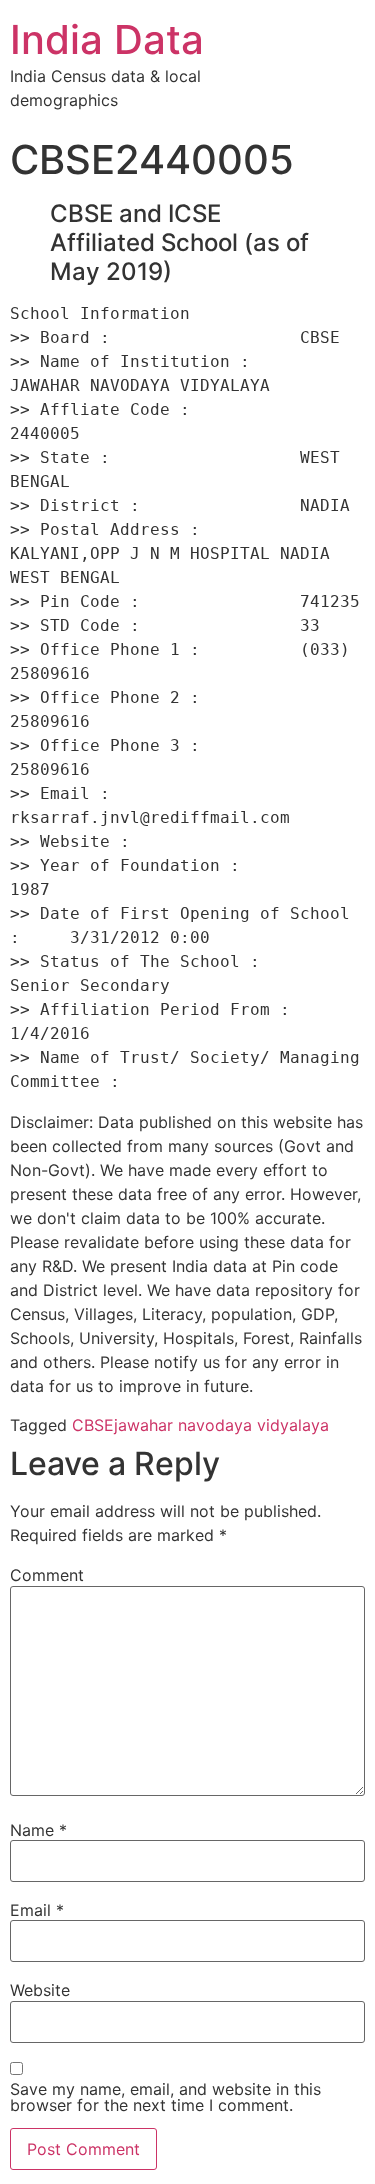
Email (37, 1910)
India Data (107, 39)
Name (38, 1830)
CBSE (93, 1425)
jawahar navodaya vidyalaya (221, 1425)
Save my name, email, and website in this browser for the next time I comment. (165, 2097)
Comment (47, 1575)
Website (40, 1990)
